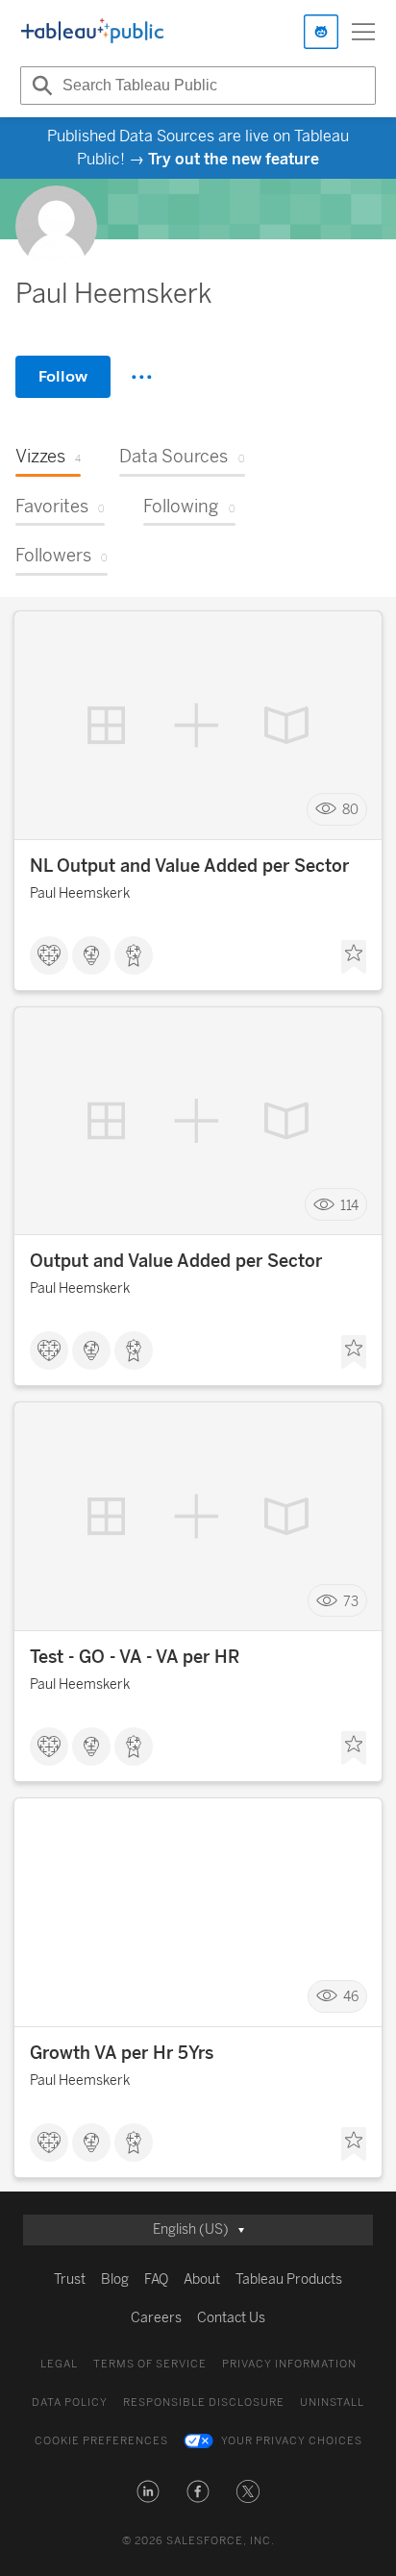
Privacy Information (289, 2364)
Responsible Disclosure (204, 2403)
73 (351, 1601)
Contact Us (231, 2318)
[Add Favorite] (354, 957)
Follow (63, 376)
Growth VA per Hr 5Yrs (122, 2053)
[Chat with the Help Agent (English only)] (321, 32)
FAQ (156, 2279)
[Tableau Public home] (92, 32)
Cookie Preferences (101, 2441)
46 (351, 1997)
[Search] (39, 86)
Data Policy (70, 2403)
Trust (70, 2279)
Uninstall (332, 2403)
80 (350, 809)
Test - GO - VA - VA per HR (135, 1657)
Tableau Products (289, 2279)
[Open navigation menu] (363, 32)
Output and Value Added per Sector (176, 1261)
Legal (59, 2364)
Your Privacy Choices (292, 2441)
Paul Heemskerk (80, 893)
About (202, 2279)
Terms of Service (150, 2364)
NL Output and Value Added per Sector (189, 866)
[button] (148, 2491)
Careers (156, 2318)
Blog (115, 2279)
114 (349, 1205)
